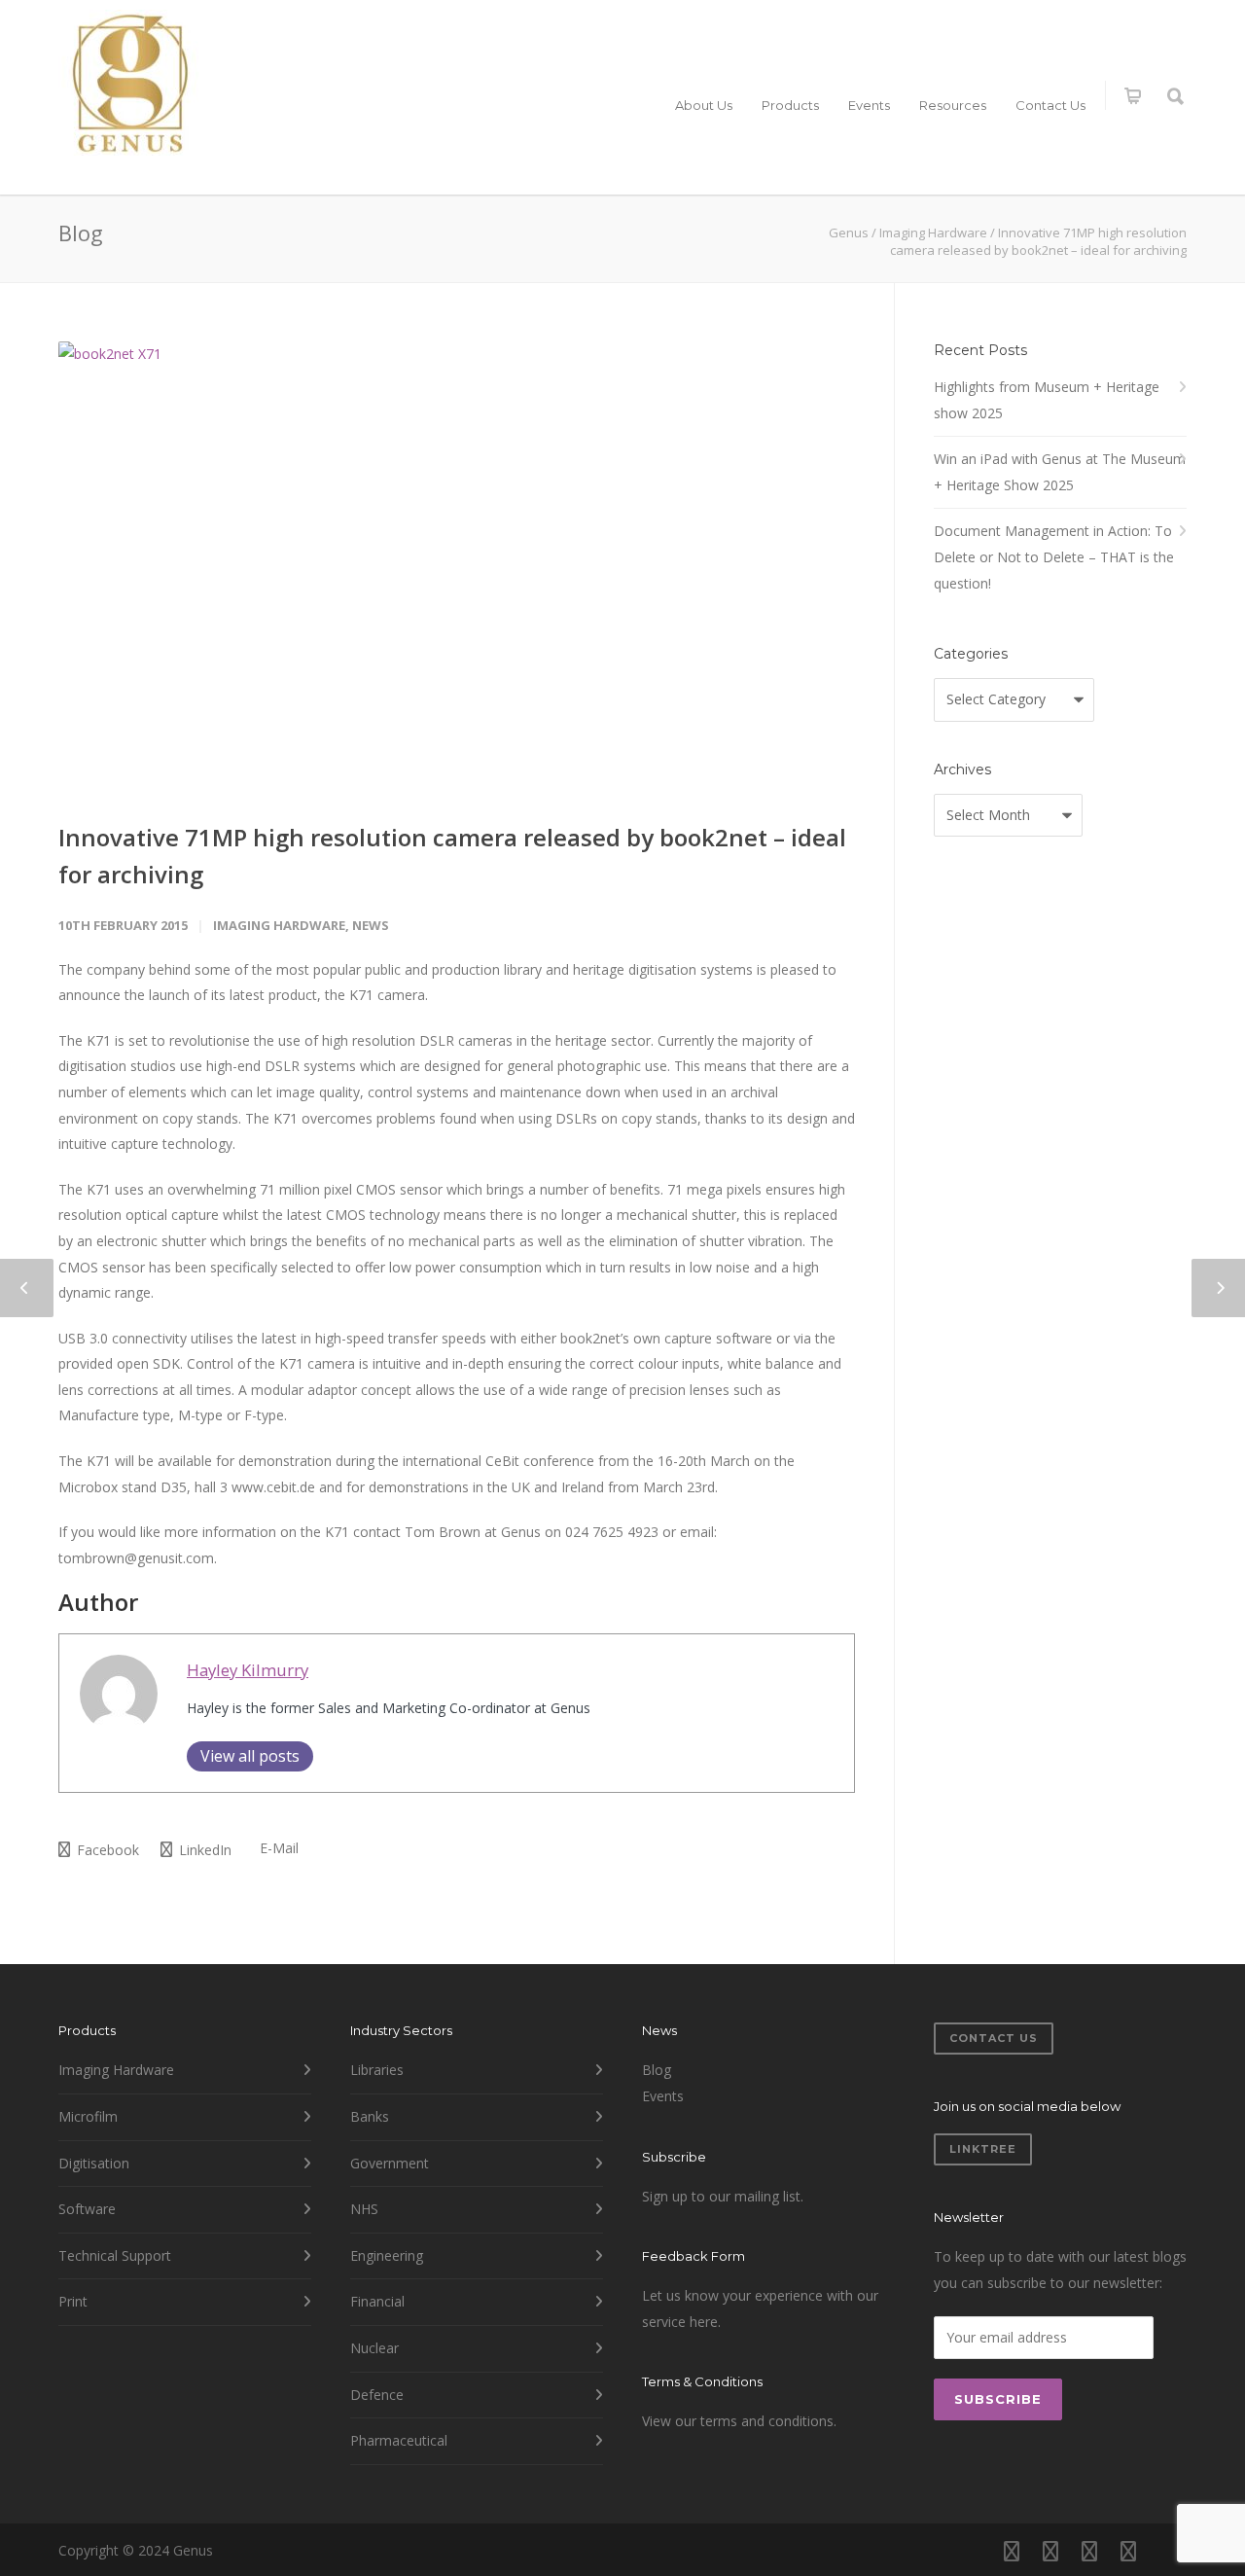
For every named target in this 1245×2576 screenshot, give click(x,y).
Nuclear (374, 2348)
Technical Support (115, 2255)
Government (390, 2163)
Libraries (377, 2070)
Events (869, 105)
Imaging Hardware (279, 925)
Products (790, 105)
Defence (377, 2395)
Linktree (983, 2149)
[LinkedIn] (1089, 2551)
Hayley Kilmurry (248, 1670)
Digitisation (94, 2163)
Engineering (387, 2255)
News (371, 925)
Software (87, 2209)
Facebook (106, 1850)
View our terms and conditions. (739, 2421)
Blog (657, 2070)
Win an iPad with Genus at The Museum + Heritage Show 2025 (1060, 472)
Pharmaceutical (399, 2440)
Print (73, 2301)
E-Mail (277, 1848)
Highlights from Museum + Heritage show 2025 (1047, 400)
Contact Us (1050, 105)
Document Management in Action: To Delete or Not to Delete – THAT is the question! (1054, 556)
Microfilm (88, 2116)
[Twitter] (1128, 2551)
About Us (704, 105)
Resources (953, 105)
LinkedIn (203, 1850)
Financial (377, 2301)
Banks (370, 2116)
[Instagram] (1050, 2551)
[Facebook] (1012, 2551)
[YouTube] (1167, 2551)
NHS (364, 2209)
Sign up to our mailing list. (723, 2196)
